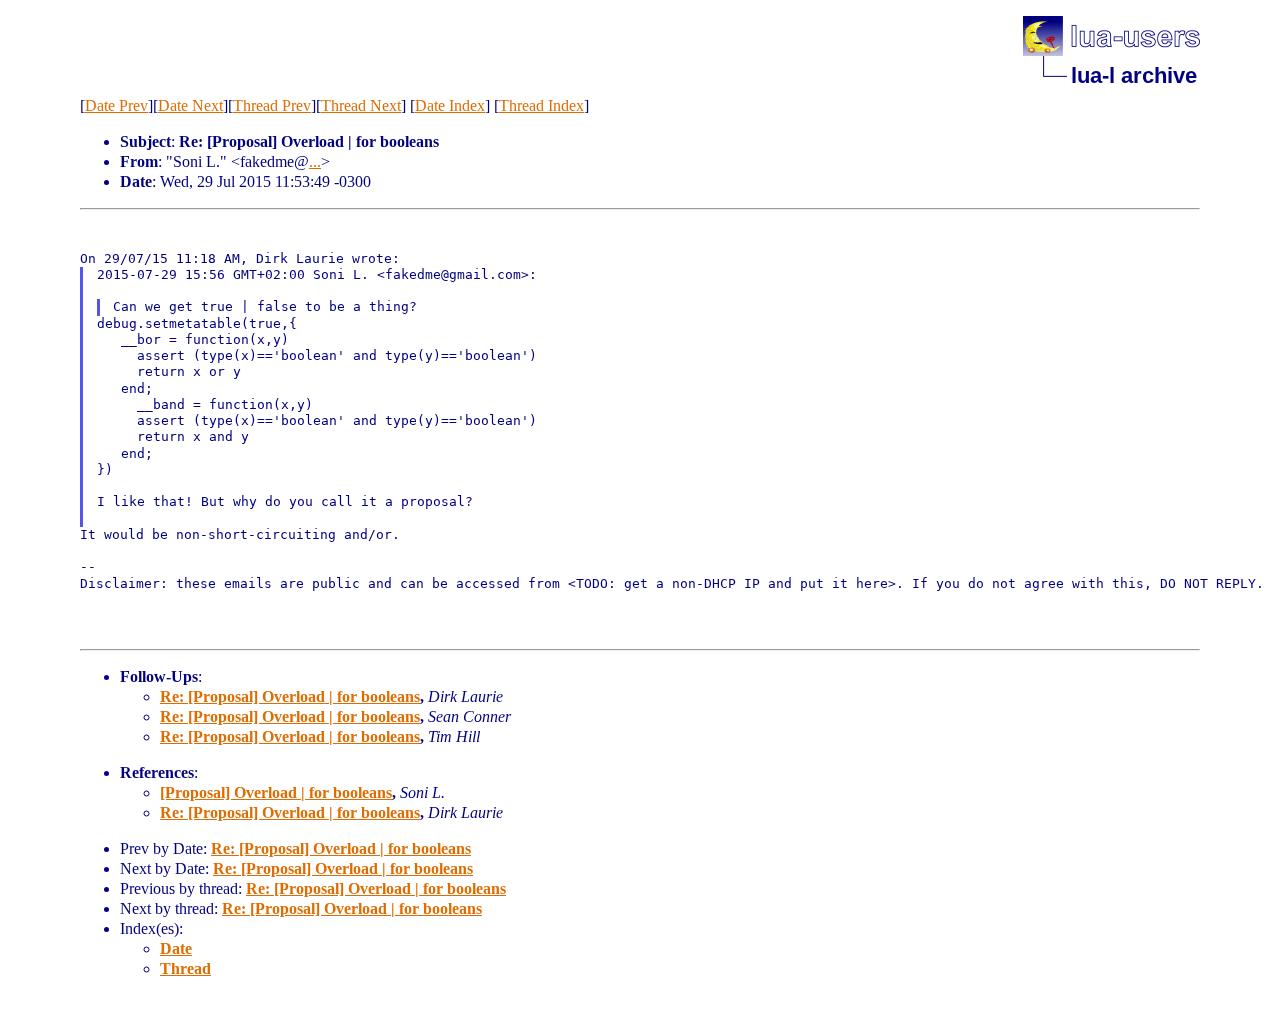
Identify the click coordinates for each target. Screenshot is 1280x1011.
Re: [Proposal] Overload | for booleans (290, 696)
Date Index (450, 105)
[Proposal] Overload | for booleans (276, 792)
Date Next (190, 105)
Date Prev (116, 105)
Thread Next (361, 105)
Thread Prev (272, 105)
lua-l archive (1134, 75)
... (315, 161)
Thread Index (541, 105)
